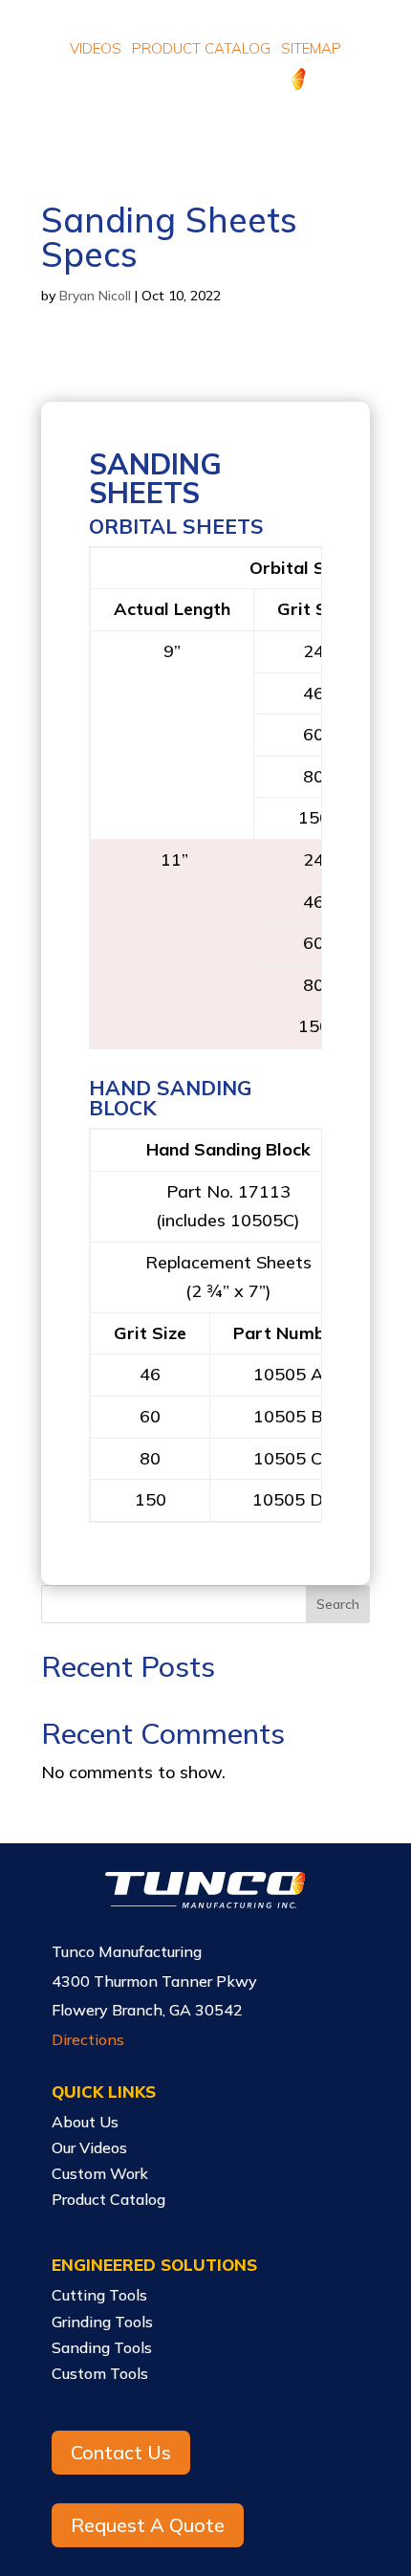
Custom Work (100, 2173)
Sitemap (311, 48)
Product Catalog (201, 48)
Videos (96, 48)
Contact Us (121, 2452)
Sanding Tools (102, 2347)
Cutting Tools (99, 2295)
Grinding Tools (102, 2322)
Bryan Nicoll (95, 296)
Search (338, 1604)
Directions (88, 2039)
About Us (85, 2122)
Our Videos (89, 2147)
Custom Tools (100, 2373)
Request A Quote (148, 2525)
